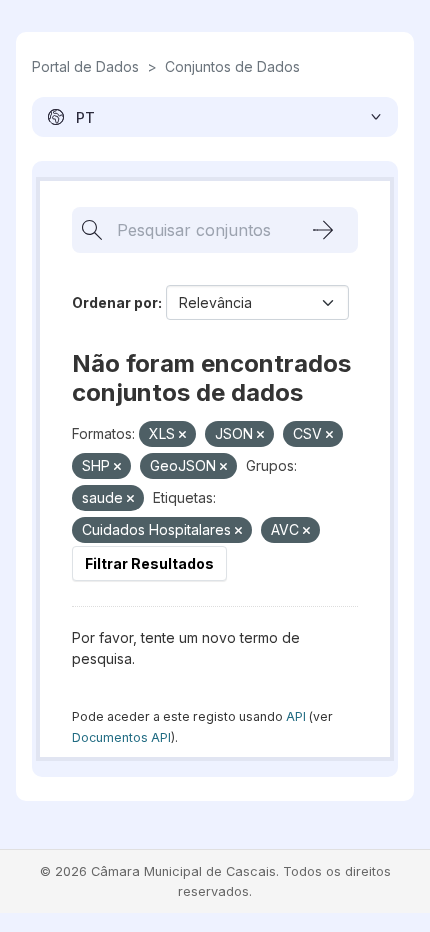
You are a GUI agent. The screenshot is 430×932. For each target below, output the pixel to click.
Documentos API (121, 737)
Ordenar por (115, 302)
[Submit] (323, 230)
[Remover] (182, 435)
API (296, 716)
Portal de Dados (85, 66)
